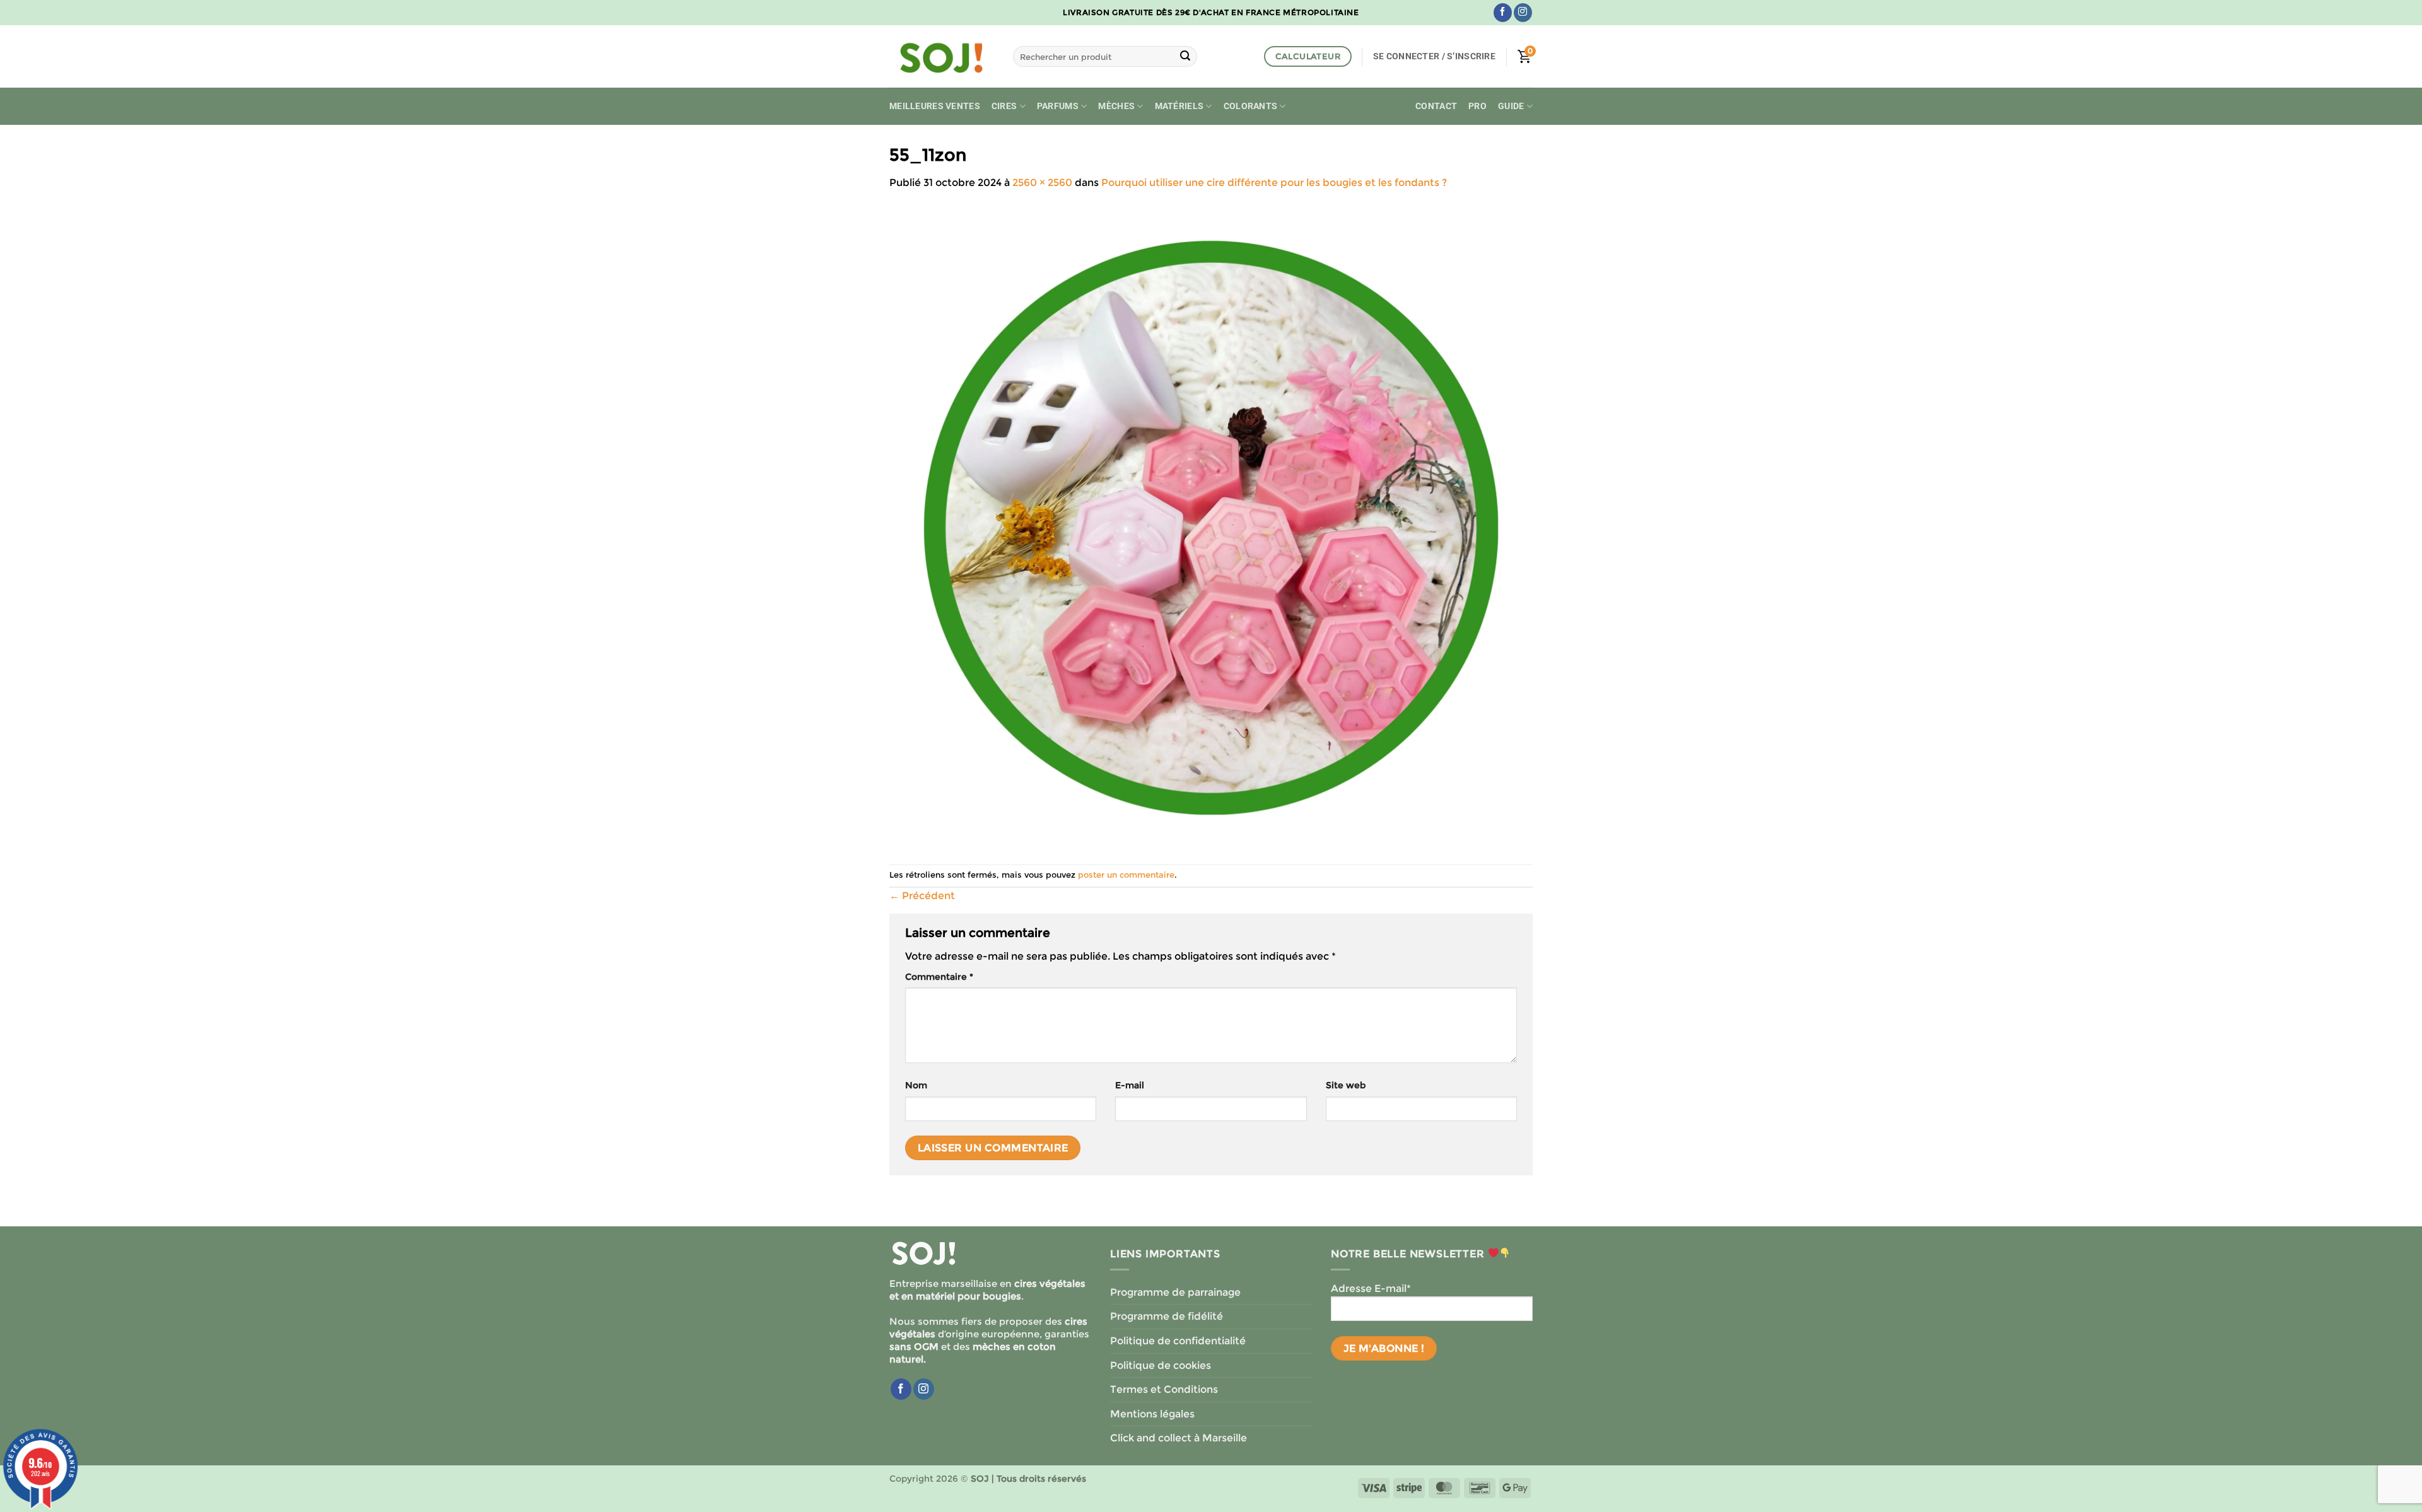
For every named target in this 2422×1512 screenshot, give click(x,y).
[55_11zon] (1211, 527)
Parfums (1058, 106)
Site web (1346, 1085)
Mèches (1116, 106)
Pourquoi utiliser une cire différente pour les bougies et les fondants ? (1274, 183)
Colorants (1251, 106)
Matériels (1179, 106)
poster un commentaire (1126, 875)
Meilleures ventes (935, 106)
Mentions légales (1152, 1414)
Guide (1511, 106)
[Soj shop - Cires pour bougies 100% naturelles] (942, 57)
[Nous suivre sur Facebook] (1503, 13)
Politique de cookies (1161, 1365)
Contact (1436, 106)
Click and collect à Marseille (1179, 1438)
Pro (1477, 106)
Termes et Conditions (1164, 1389)
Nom (916, 1085)
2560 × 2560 (1042, 183)
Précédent (922, 896)
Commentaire (939, 977)
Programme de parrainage (1175, 1292)
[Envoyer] (1185, 57)
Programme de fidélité (1167, 1316)
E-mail (1130, 1085)
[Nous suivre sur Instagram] (1523, 13)
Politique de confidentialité (1178, 1341)
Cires (1004, 106)
